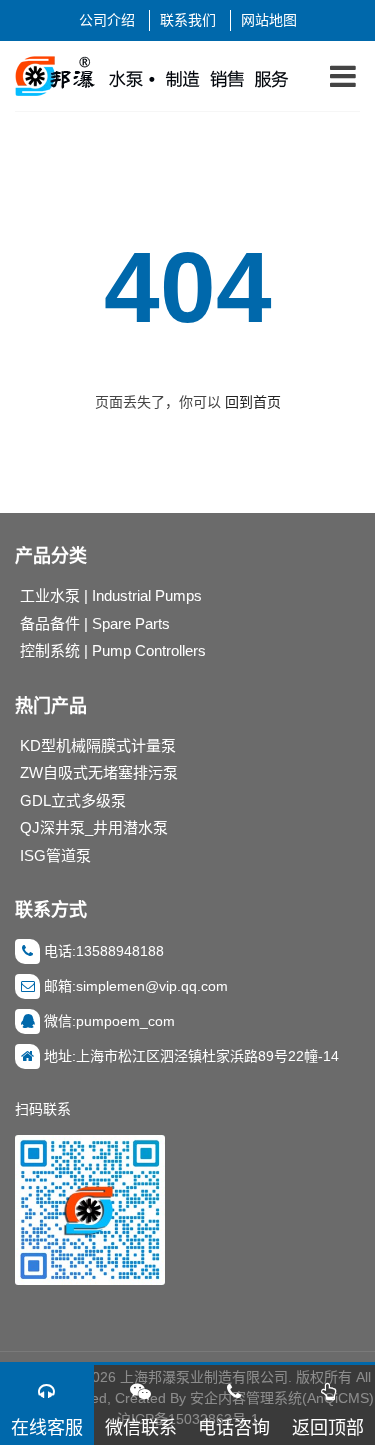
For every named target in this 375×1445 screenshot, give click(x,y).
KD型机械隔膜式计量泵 (98, 745)
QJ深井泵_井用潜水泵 (94, 827)
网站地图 (269, 20)
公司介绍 (107, 20)
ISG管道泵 (55, 855)
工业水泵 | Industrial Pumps (111, 595)
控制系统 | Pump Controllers (113, 650)
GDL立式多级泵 (73, 800)
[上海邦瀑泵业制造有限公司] (159, 76)
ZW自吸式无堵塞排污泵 (99, 772)
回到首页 (253, 402)
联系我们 (188, 20)
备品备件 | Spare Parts (95, 623)
